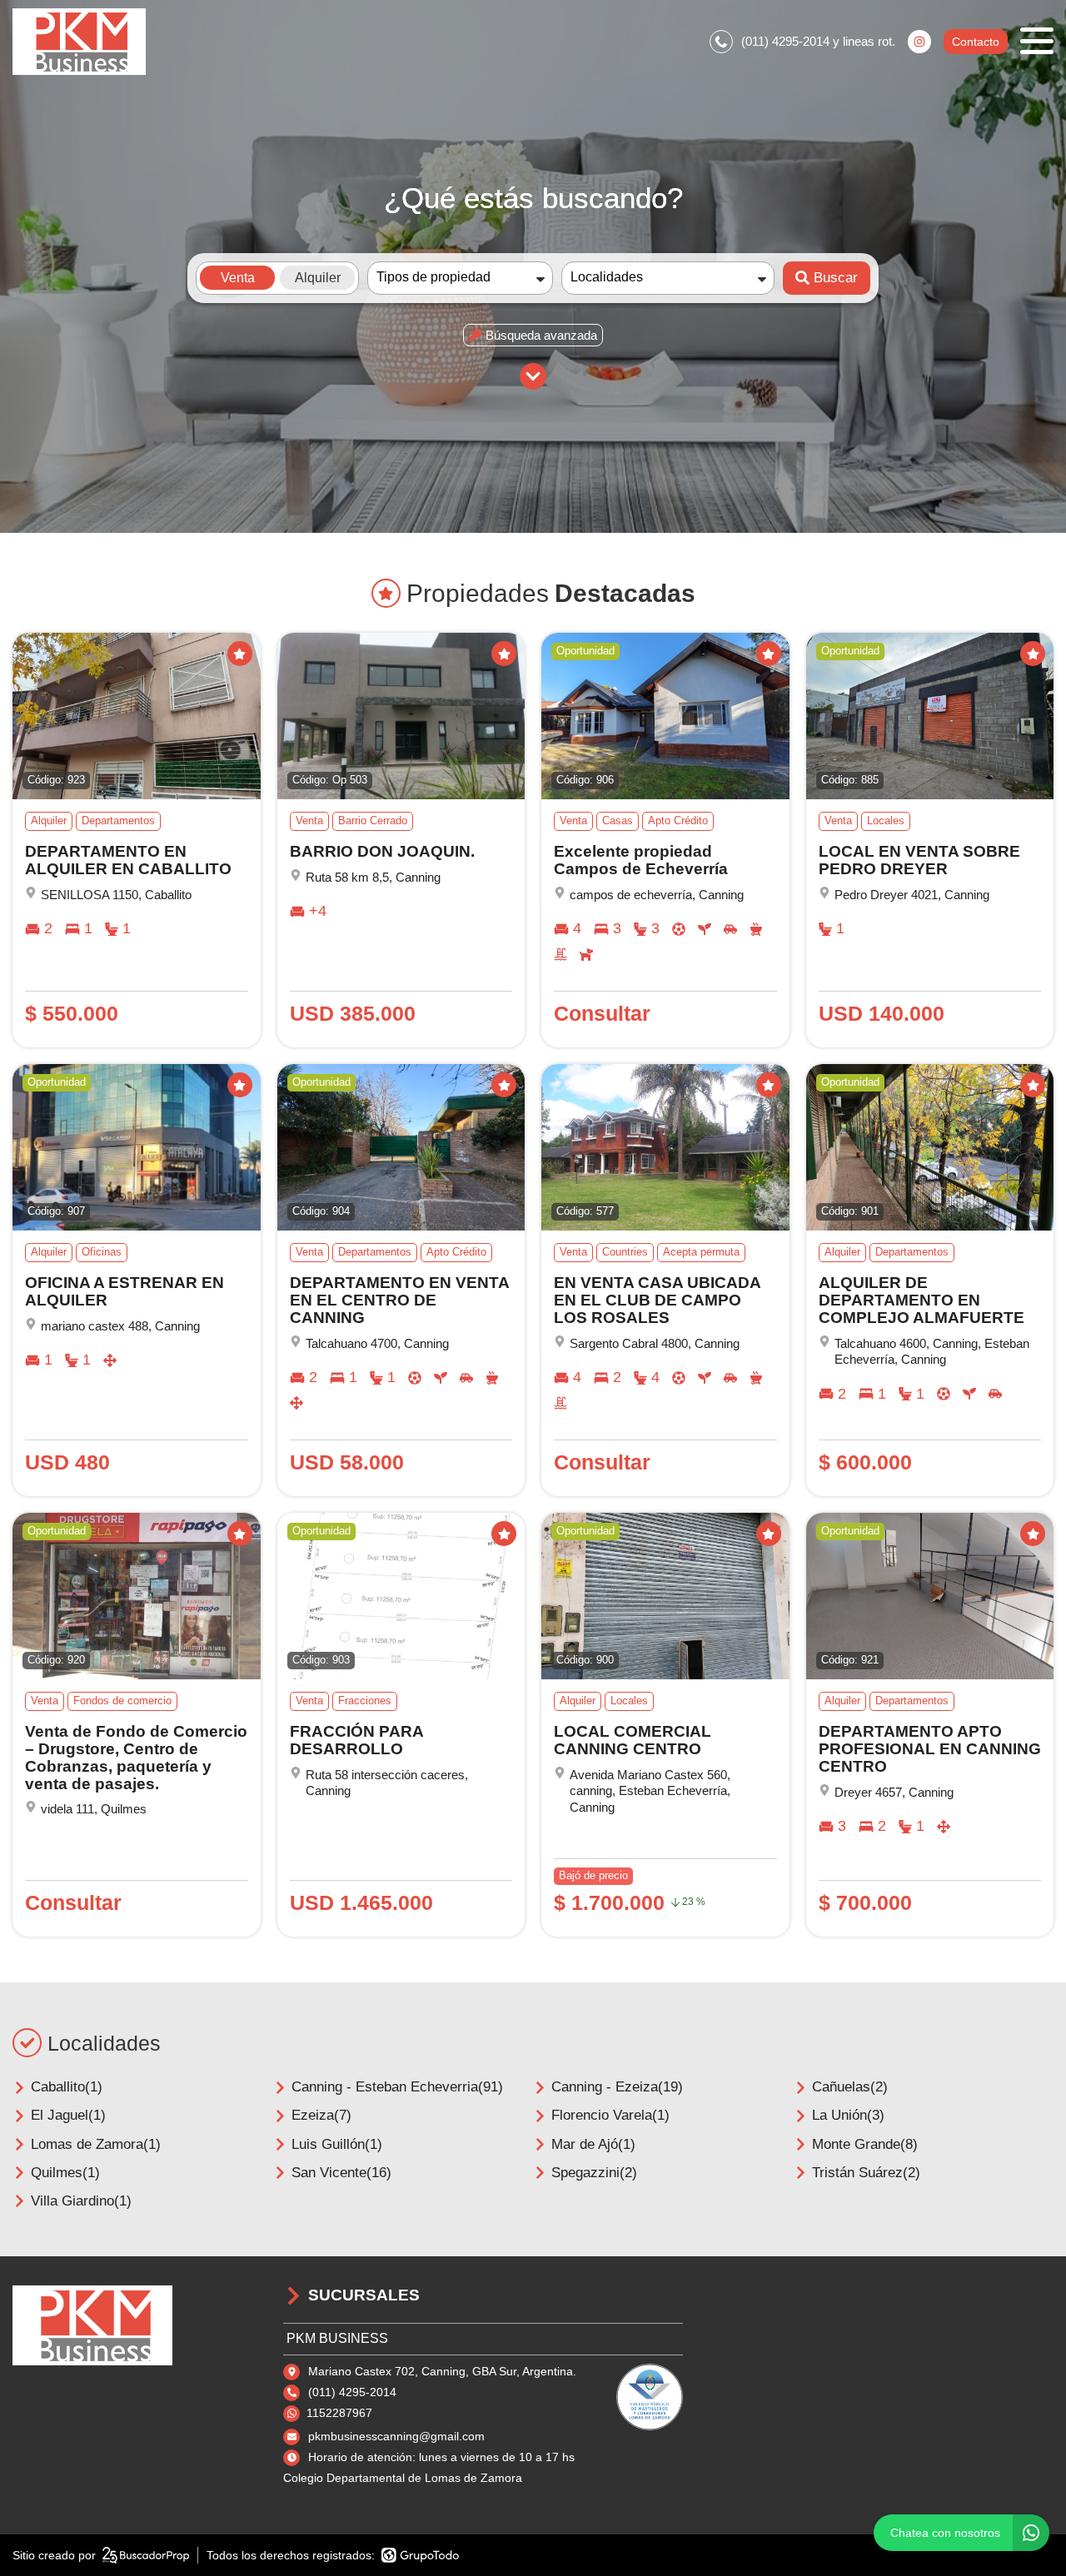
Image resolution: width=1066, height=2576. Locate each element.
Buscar (836, 278)
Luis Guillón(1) (337, 2144)
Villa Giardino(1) (81, 2201)
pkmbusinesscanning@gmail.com (396, 2436)
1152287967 (339, 2413)
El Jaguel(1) (68, 2115)
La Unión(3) (848, 2115)
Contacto (976, 42)
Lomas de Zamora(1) (96, 2144)
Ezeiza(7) (321, 2115)
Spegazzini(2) (594, 2173)
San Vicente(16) (341, 2173)
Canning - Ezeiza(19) (617, 2087)
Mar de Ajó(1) (593, 2144)
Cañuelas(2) (850, 2087)
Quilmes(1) (65, 2173)
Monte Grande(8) (865, 2144)
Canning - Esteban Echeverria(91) (397, 2087)
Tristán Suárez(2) (866, 2173)
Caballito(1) (67, 2087)
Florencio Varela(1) (610, 2115)
